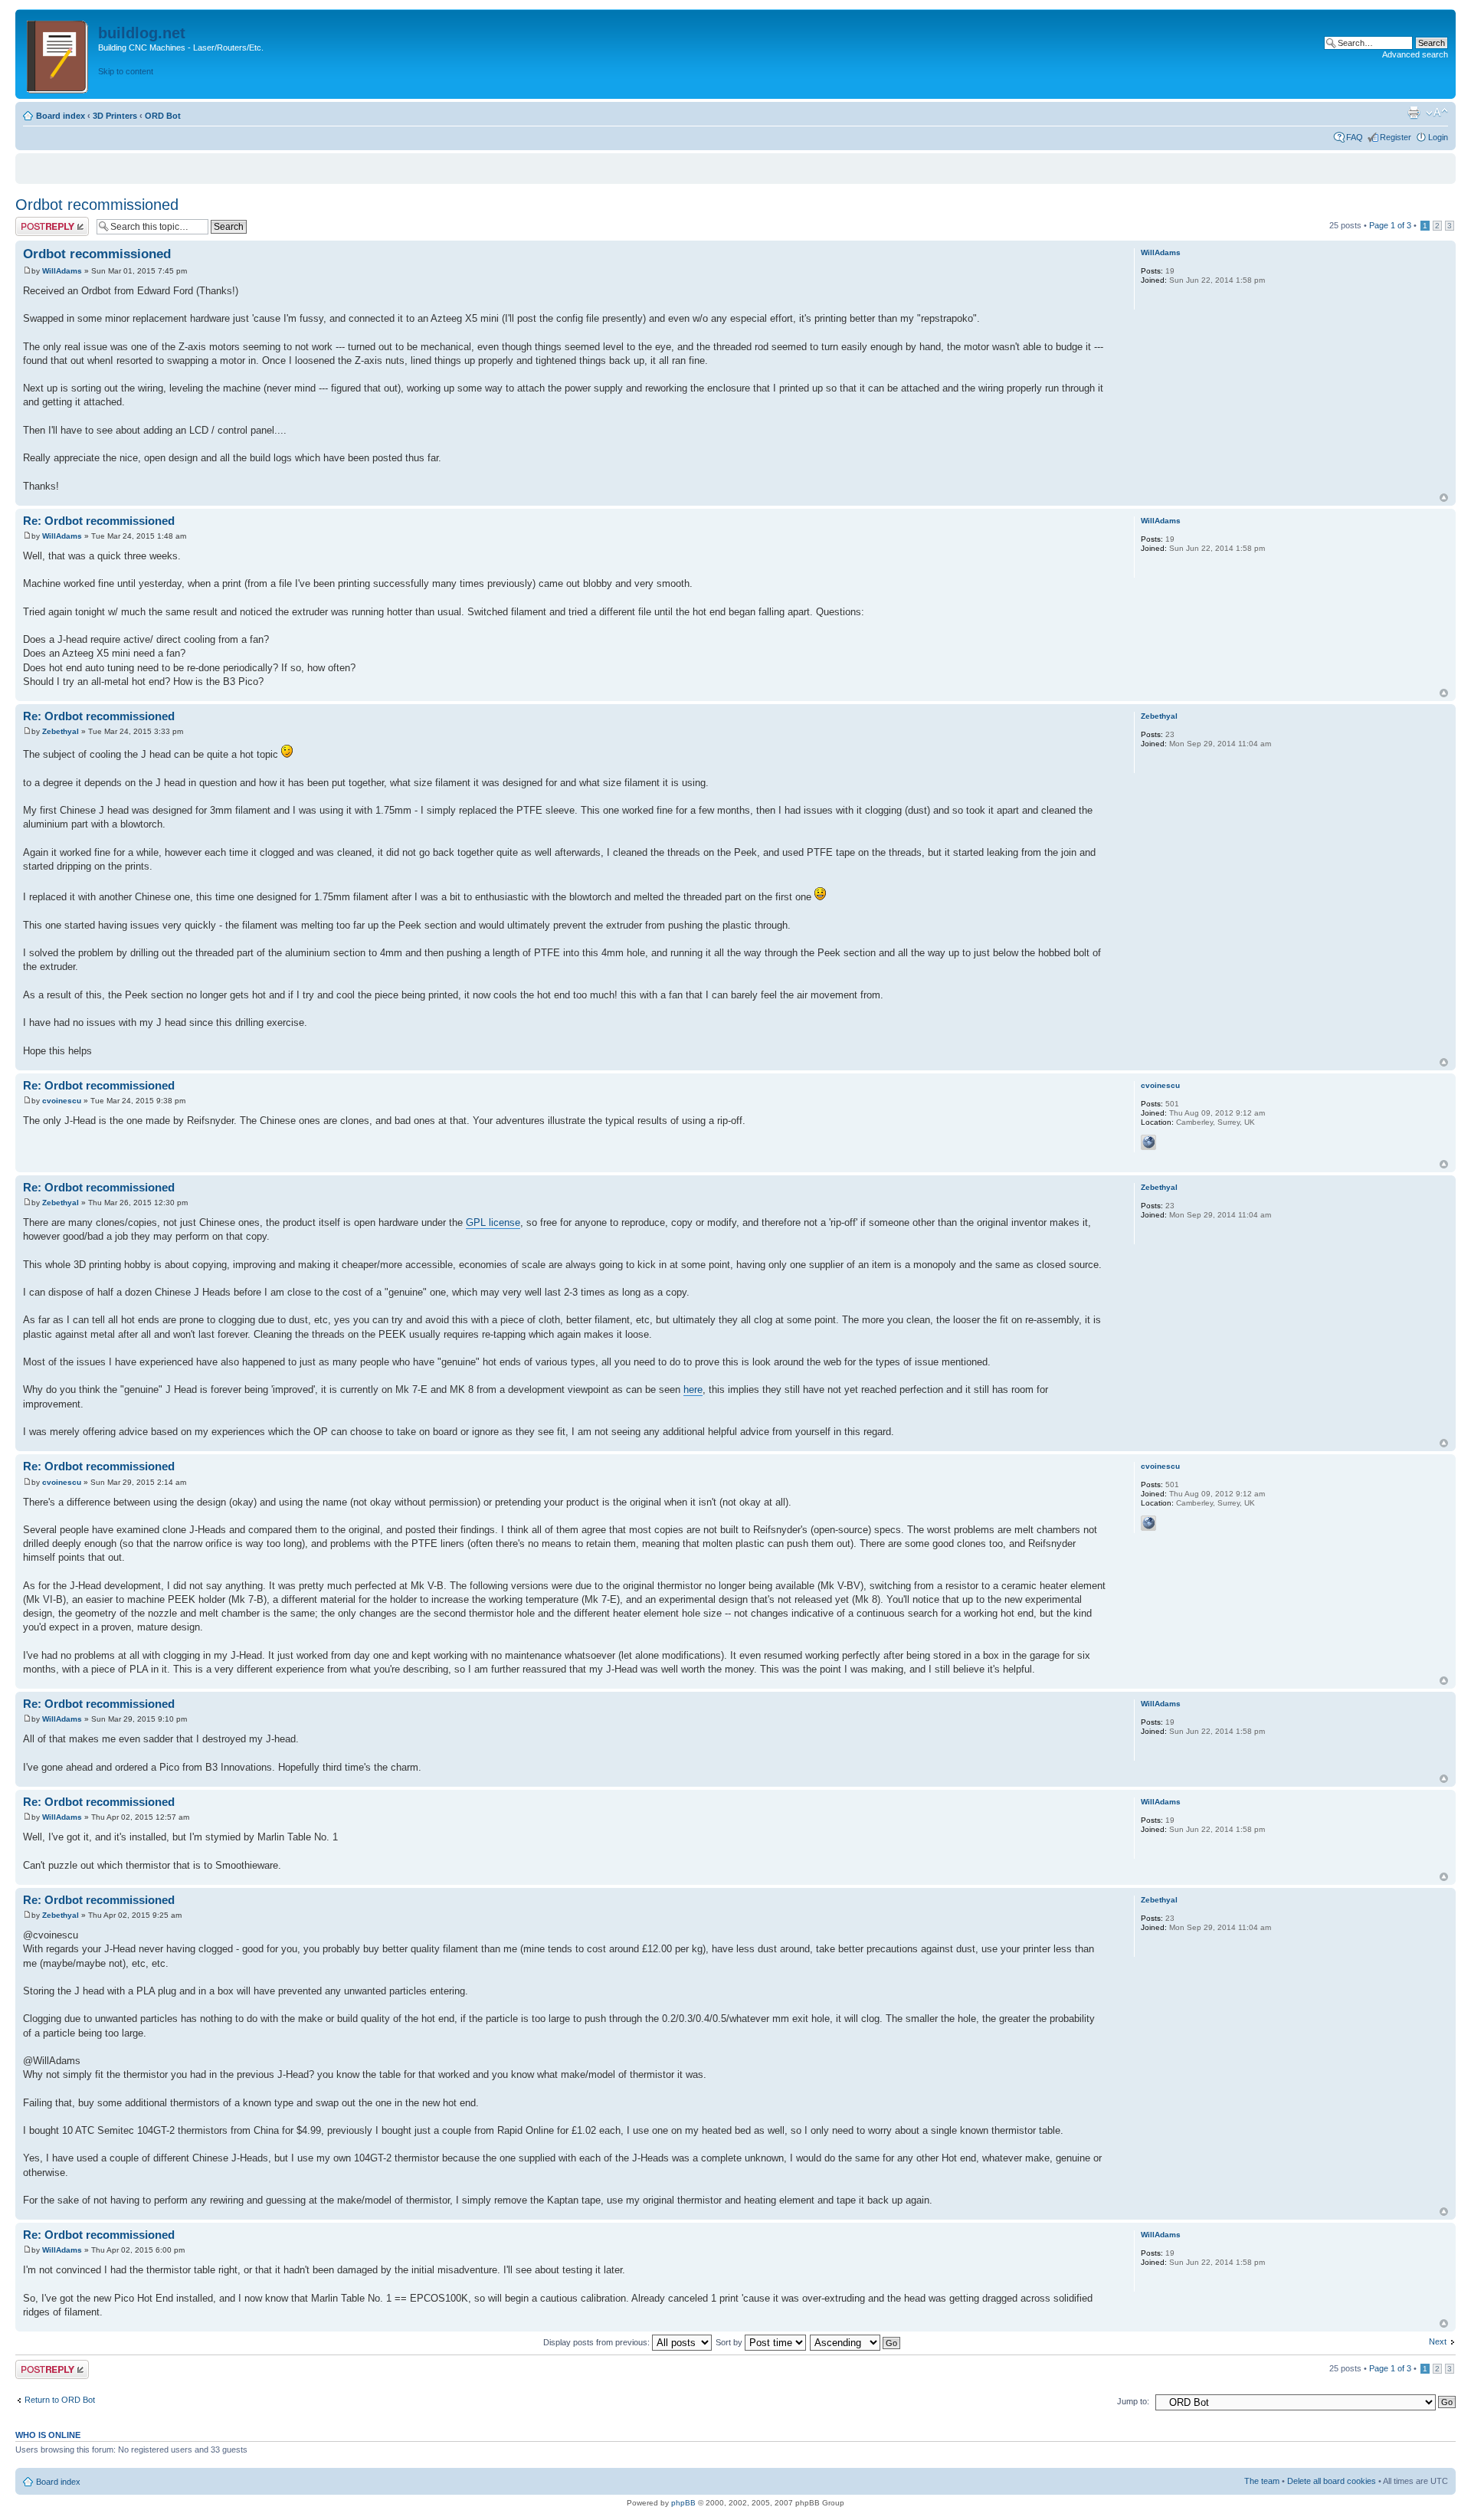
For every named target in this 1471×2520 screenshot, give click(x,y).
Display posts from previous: (598, 2342)
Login (1438, 137)
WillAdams (62, 271)
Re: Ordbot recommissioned (99, 521)
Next (1438, 2341)
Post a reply (38, 221)
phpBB (683, 2503)
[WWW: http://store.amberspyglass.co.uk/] (1148, 1142)
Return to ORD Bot (60, 2400)
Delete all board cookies (1332, 2481)
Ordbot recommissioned (97, 205)
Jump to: (1133, 2401)
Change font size (1437, 113)
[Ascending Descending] (856, 2342)
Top (1444, 498)
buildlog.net (142, 33)
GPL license (493, 1222)
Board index (61, 116)
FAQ (1355, 137)
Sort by (730, 2342)
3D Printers (115, 116)
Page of (1390, 225)
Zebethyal (61, 731)
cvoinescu (62, 1101)
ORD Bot (163, 116)
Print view (1414, 113)
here (693, 1389)
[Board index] (59, 54)
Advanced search (1415, 54)
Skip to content (126, 71)
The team (1262, 2481)
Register (1396, 137)
